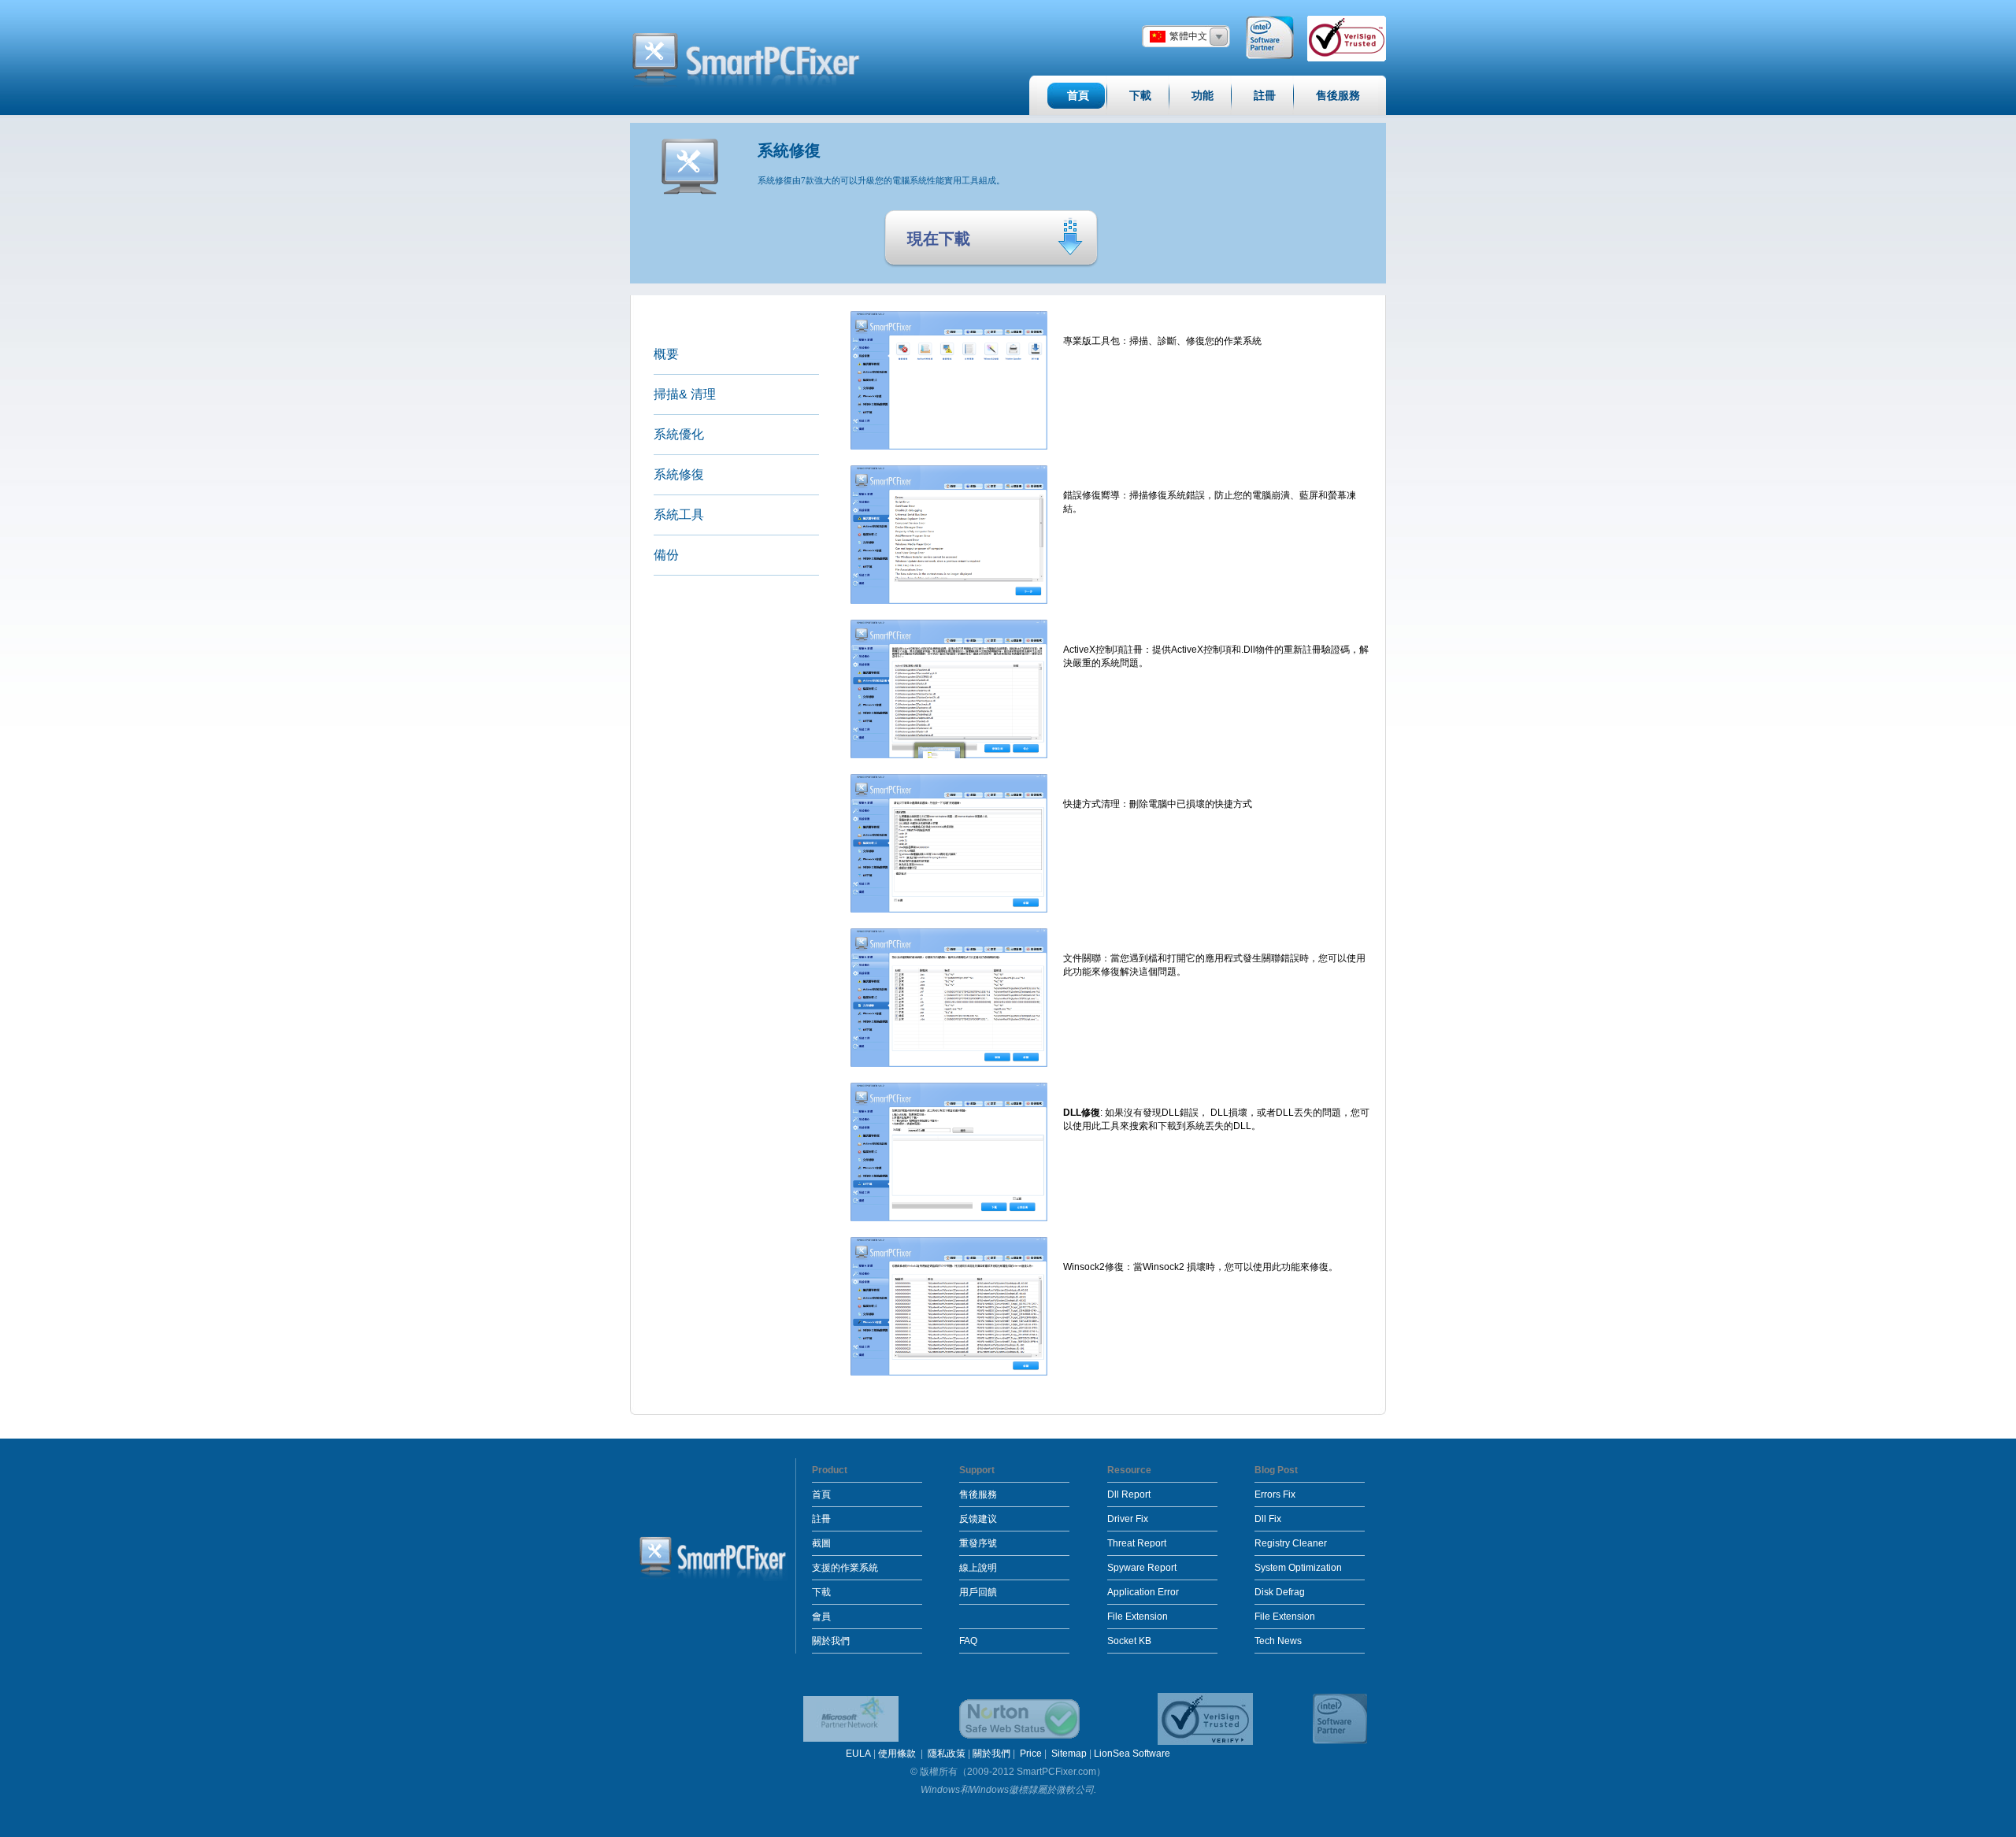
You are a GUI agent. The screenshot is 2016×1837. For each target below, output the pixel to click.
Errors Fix (1275, 1494)
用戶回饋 (978, 1592)
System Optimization (1298, 1568)
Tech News (1278, 1641)
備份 (666, 555)
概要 (666, 354)
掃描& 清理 (685, 394)
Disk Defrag (1280, 1592)
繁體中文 (1188, 36)
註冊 (821, 1519)
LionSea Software (1132, 1754)
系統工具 (679, 515)
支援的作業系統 (845, 1568)
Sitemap (1069, 1754)
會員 (821, 1617)
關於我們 (831, 1641)
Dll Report (1129, 1494)
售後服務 (978, 1494)
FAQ (968, 1641)
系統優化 (679, 434)
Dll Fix (1268, 1519)
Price (1031, 1754)
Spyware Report (1142, 1568)
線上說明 (978, 1568)
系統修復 (679, 474)
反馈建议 (978, 1519)
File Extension (1138, 1617)
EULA (858, 1754)
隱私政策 (947, 1754)
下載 (821, 1592)
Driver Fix (1128, 1519)
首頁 (821, 1494)
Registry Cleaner (1291, 1543)
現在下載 (939, 239)
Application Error (1143, 1592)
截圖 (821, 1543)
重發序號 (978, 1543)
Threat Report (1137, 1543)
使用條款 (898, 1754)
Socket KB (1129, 1641)
